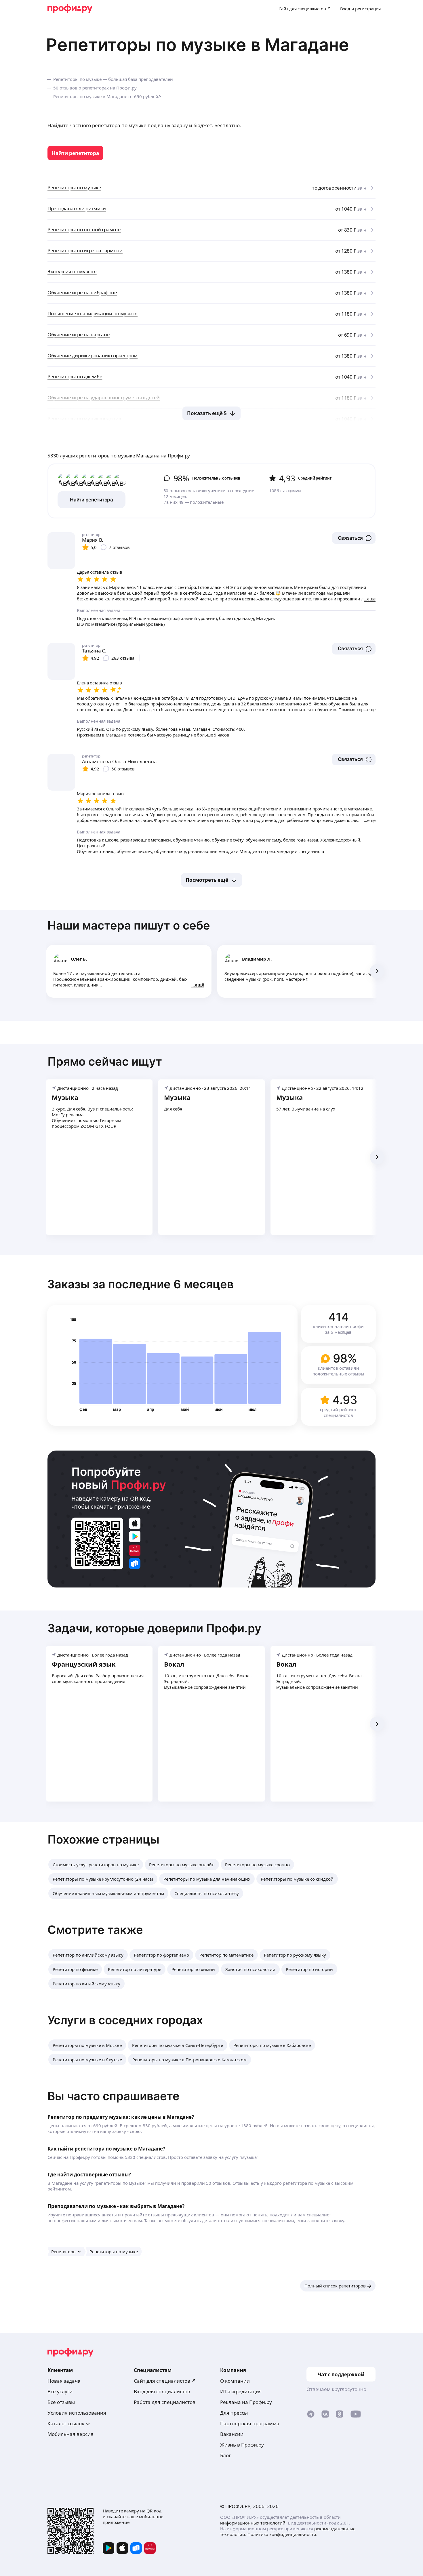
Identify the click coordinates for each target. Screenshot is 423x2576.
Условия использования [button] (77, 2413)
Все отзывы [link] (61, 2402)
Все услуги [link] (60, 2391)
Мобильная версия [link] (70, 2434)
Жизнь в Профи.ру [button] (242, 2445)
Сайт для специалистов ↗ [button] (165, 2381)
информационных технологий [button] (253, 2523)
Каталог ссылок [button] (66, 2423)
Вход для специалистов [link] (162, 2391)
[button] (354, 538)
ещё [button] (200, 985)
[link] (75, 153)
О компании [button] (235, 2381)
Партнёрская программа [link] (250, 2423)
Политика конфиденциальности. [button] (282, 2534)
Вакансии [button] (232, 2434)
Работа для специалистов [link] (165, 2402)
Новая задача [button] (64, 2381)
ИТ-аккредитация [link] (241, 2391)
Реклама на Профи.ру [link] (246, 2402)
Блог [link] (225, 2455)
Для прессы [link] (234, 2413)
